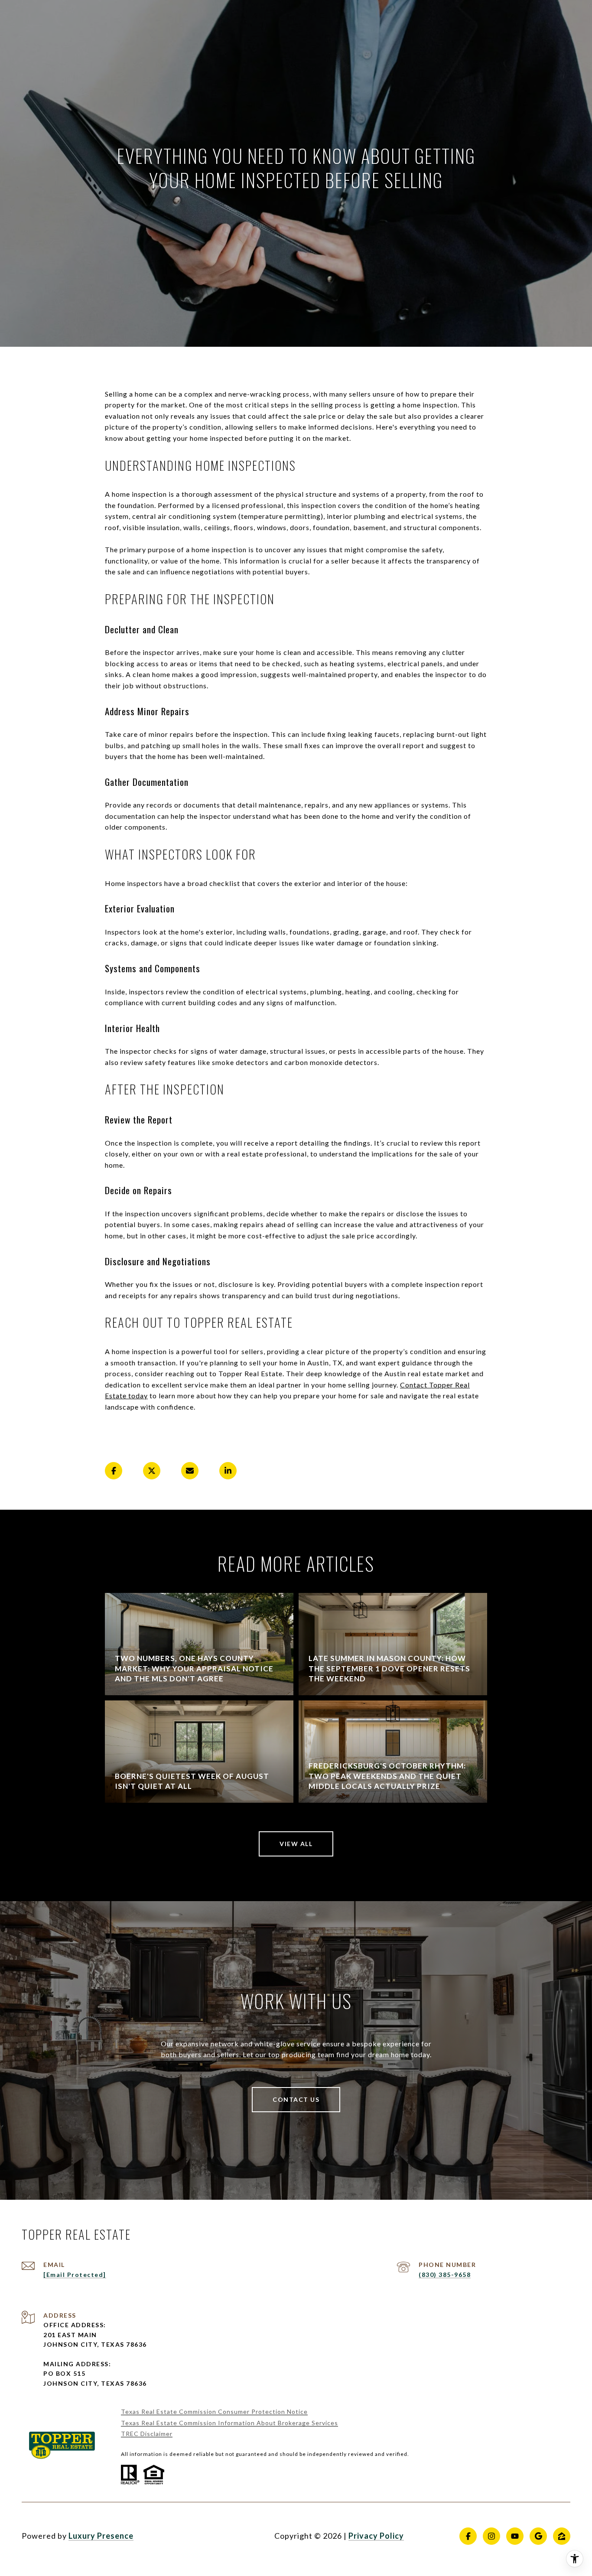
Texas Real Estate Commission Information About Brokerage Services (229, 2423)
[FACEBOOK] (468, 2536)
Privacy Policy (376, 2536)
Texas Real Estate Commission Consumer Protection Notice (214, 2412)
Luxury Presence (101, 2536)
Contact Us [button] (296, 2099)
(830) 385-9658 (445, 2275)
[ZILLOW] (562, 2536)
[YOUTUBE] (515, 2536)
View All (296, 1844)
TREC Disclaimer (147, 2434)
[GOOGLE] (538, 2536)
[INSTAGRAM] (491, 2536)
